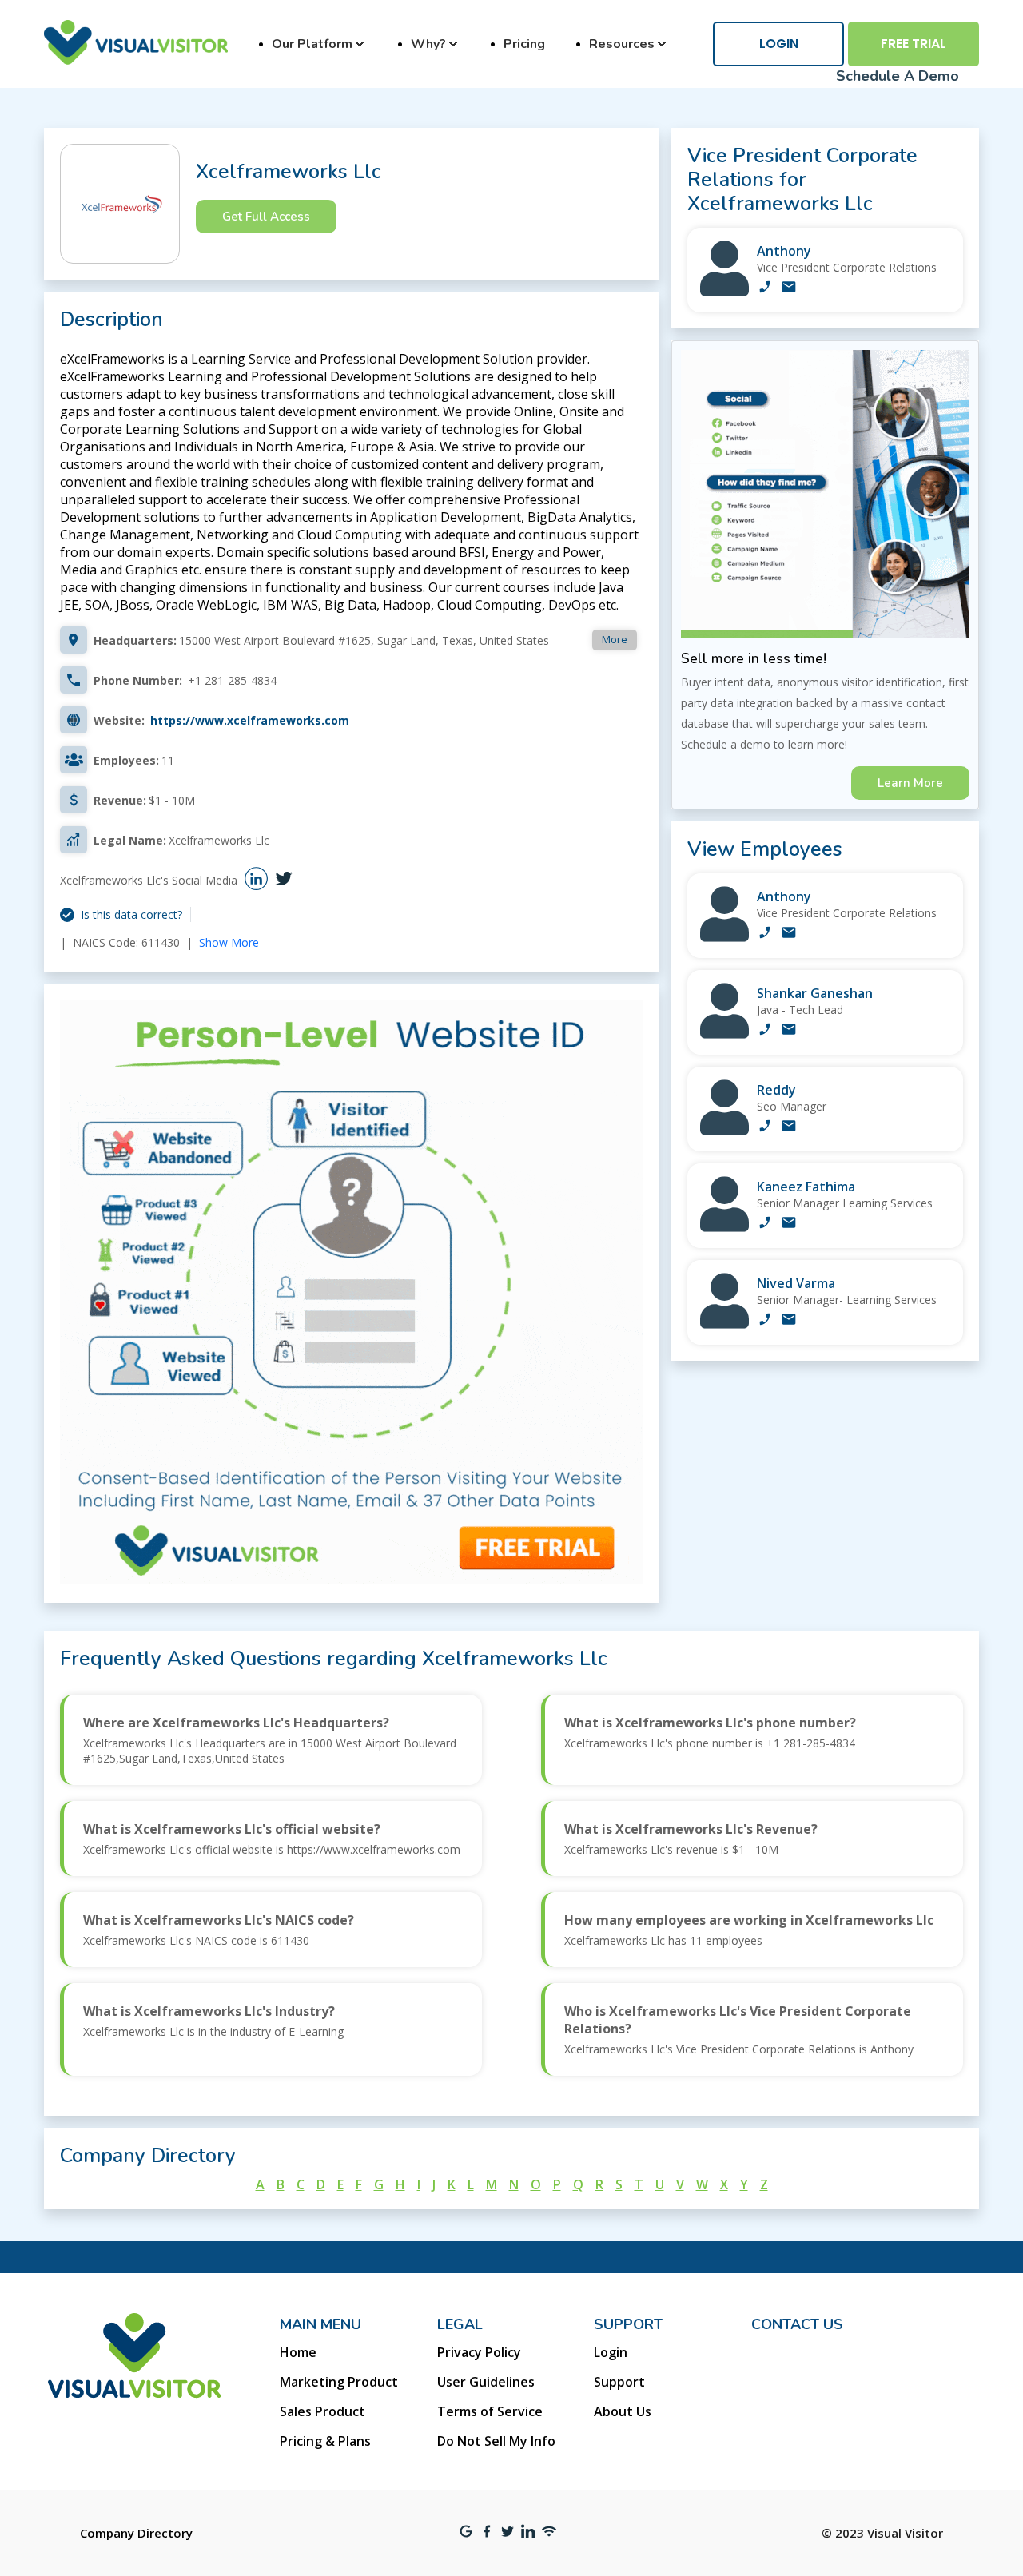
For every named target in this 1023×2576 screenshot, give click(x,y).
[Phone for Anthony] (765, 288)
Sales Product (322, 2411)
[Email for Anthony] (789, 288)
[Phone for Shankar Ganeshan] (765, 1031)
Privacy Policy (479, 2352)
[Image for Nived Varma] (724, 1324)
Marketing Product (339, 2382)
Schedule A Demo (898, 76)
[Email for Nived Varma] (789, 1321)
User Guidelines (486, 2382)
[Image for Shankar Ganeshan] (724, 1034)
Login (779, 44)
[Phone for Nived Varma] (765, 1321)
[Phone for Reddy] (765, 1127)
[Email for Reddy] (789, 1127)
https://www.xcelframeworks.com (250, 720)
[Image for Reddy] (724, 1131)
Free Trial (914, 44)
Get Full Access (266, 217)
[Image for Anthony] (724, 292)
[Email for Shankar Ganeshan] (789, 1031)
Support (619, 2382)
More (615, 639)
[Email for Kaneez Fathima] (789, 1224)
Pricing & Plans (325, 2441)
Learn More (910, 783)
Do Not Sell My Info (496, 2441)
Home (298, 2352)
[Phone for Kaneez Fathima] (765, 1224)
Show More (229, 942)
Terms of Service (490, 2411)
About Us (623, 2411)
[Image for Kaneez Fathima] (724, 1228)
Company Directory (136, 2533)
